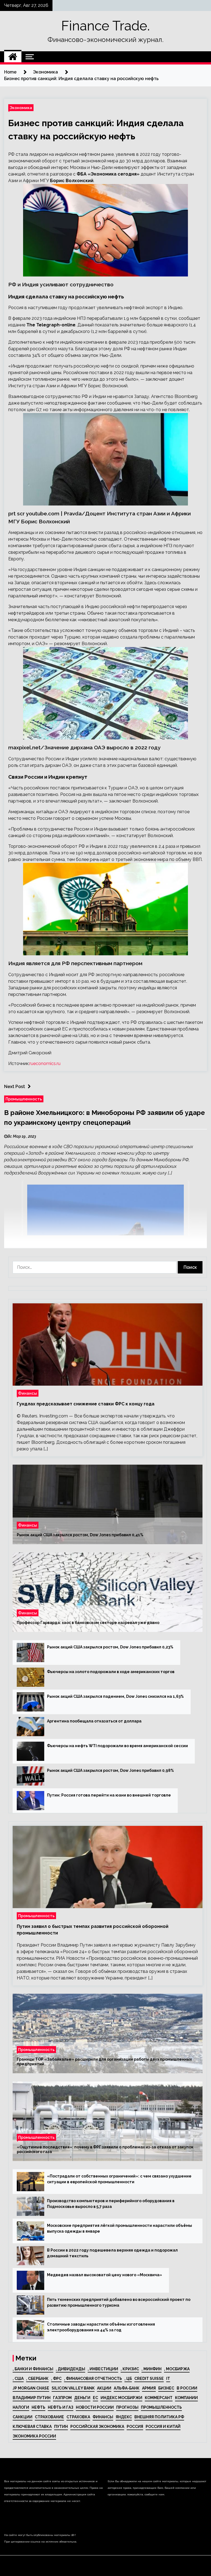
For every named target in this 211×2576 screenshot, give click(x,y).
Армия (149, 2388)
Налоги (21, 2407)
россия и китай (163, 2427)
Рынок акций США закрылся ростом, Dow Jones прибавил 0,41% (80, 1535)
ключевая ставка (32, 2427)
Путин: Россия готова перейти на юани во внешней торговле (109, 1795)
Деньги (82, 2398)
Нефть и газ (61, 2407)
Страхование (49, 2417)
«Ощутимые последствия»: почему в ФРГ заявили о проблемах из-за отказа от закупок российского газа (105, 2150)
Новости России (95, 2407)
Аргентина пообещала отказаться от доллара (94, 1721)
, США (18, 2379)
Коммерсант (159, 2398)
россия (135, 2427)
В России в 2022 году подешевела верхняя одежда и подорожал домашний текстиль (112, 2253)
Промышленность (24, 1099)
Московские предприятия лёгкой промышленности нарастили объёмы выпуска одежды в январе (120, 2228)
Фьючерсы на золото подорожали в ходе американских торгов (111, 1672)
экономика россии (34, 2436)
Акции (104, 2388)
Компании (186, 2398)
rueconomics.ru (45, 1064)
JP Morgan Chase (31, 2388)
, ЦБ (128, 2379)
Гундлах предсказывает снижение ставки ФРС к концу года (86, 1404)
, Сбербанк (37, 2379)
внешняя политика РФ (159, 2417)
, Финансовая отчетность (93, 2379)
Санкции (23, 2417)
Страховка (78, 2417)
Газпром (62, 2398)
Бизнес (166, 2388)
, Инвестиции (103, 2369)
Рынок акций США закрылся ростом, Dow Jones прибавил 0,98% (110, 1770)
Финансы (28, 1393)
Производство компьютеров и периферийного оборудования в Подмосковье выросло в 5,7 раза (111, 2204)
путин (61, 2427)
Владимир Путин (32, 2398)
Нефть (38, 2407)
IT (168, 2379)
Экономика (21, 108)
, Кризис (130, 2369)
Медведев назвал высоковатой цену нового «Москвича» (105, 2275)
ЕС (95, 2398)
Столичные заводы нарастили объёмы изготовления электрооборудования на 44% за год (101, 2327)
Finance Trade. (105, 26)
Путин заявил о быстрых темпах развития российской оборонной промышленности (93, 1930)
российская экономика (97, 2427)
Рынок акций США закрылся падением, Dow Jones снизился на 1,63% (115, 1696)
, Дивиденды (70, 2369)
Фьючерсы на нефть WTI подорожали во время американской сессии (117, 1746)
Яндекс (124, 2417)
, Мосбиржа (177, 2369)
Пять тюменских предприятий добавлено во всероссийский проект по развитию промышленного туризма (119, 2302)
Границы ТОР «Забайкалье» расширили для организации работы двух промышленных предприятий (104, 2062)
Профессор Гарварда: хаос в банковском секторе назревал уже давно (88, 1623)
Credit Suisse (149, 2379)
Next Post (15, 1087)
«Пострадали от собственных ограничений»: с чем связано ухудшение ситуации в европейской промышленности (119, 2179)
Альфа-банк (127, 2388)
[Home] (13, 57)
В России (187, 2388)
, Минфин (152, 2369)
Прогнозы (127, 2407)
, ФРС (56, 2379)
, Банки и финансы (33, 2369)
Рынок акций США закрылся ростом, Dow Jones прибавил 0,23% (110, 1647)
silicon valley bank (73, 2388)
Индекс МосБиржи (121, 2398)
